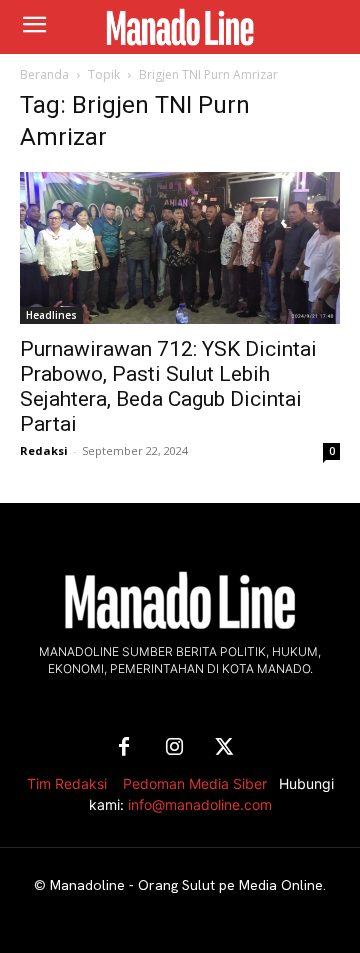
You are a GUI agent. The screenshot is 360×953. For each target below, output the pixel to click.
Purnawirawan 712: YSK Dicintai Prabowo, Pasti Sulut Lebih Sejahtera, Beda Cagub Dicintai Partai (168, 386)
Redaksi (44, 450)
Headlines (51, 315)
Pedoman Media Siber (195, 783)
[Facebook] (124, 748)
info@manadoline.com (200, 804)
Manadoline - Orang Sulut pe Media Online (186, 885)
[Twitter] (224, 748)
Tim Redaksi (67, 783)
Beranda (44, 74)
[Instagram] (174, 748)
